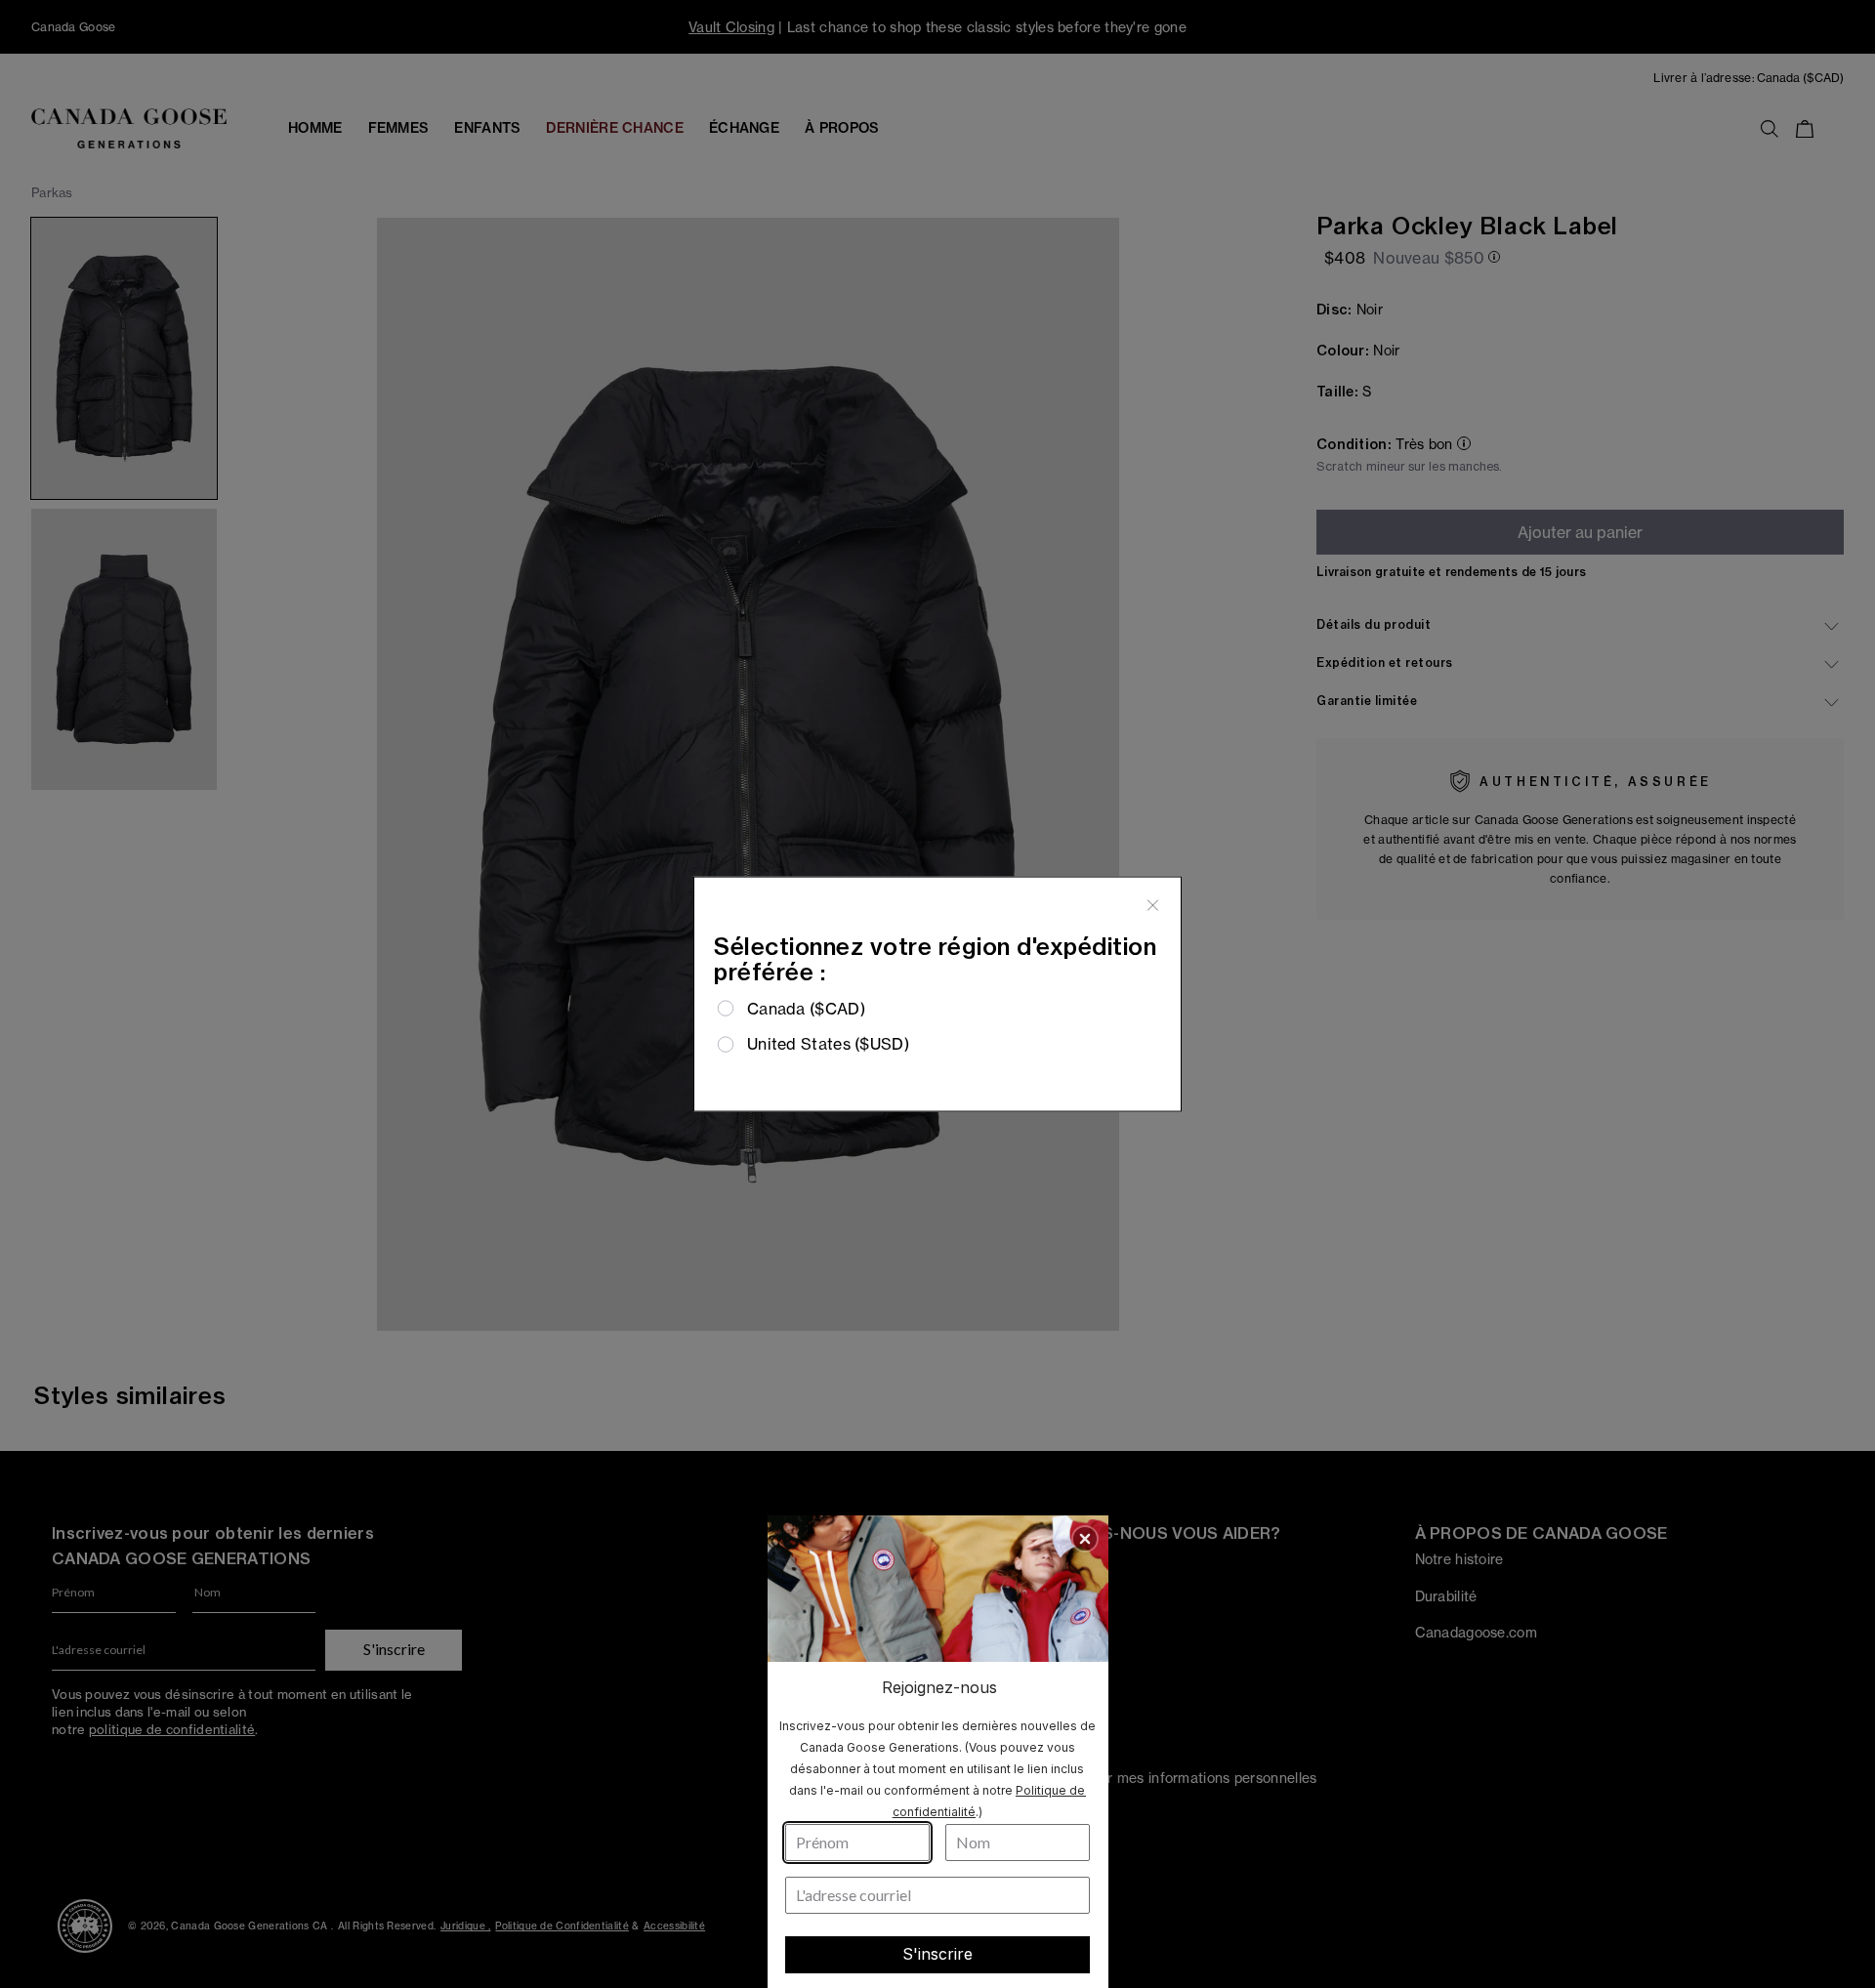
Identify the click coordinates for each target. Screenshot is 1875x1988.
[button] (1085, 1539)
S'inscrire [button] (937, 1954)
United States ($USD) (828, 1044)
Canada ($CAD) (806, 1009)
